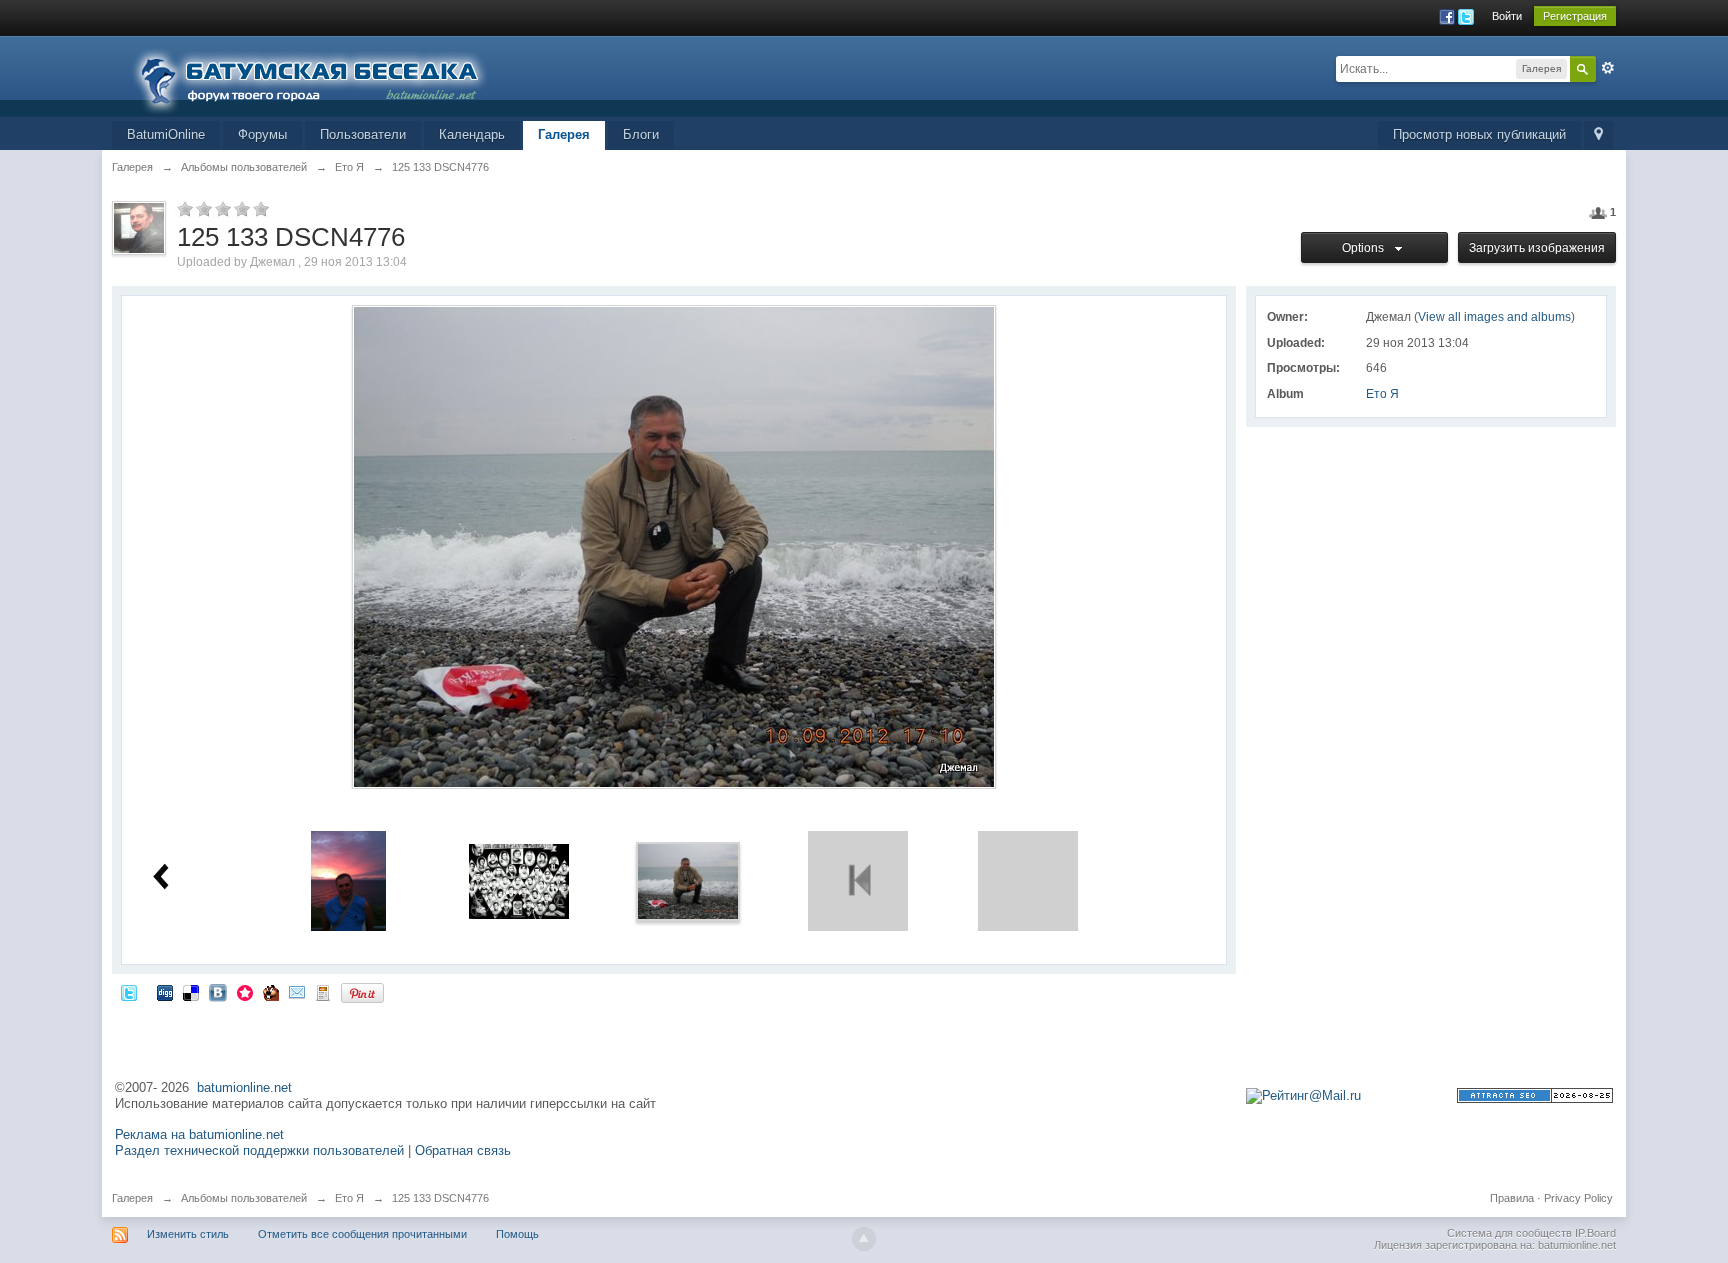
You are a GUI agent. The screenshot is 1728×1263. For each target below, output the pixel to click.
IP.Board (1595, 1233)
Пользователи (363, 134)
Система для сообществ (1509, 1233)
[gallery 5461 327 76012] (519, 880)
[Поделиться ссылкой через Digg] (165, 992)
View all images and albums (1494, 317)
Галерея (564, 134)
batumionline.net (244, 1087)
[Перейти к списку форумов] (322, 74)
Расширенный (1608, 68)
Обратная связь (463, 1150)
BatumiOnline (166, 134)
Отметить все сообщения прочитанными (362, 1234)
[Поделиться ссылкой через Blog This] (323, 992)
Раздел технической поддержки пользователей (259, 1150)
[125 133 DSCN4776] (688, 880)
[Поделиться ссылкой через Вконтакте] (218, 992)
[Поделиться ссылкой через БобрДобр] (271, 992)
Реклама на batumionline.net (199, 1134)
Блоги (641, 134)
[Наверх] (864, 1239)
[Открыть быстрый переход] (1598, 135)
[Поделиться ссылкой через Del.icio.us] (191, 992)
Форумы (262, 134)
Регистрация (1575, 16)
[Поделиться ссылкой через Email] (297, 992)
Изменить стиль (188, 1234)
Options (1366, 248)
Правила (1512, 1198)
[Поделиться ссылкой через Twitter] (129, 992)
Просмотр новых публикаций (1479, 134)
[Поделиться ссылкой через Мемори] (245, 992)
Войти (1507, 16)
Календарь (472, 134)
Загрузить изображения (1537, 248)
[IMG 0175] (348, 880)
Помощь (517, 1234)
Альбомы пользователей (244, 1198)
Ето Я (1382, 394)
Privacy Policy (1578, 1198)
